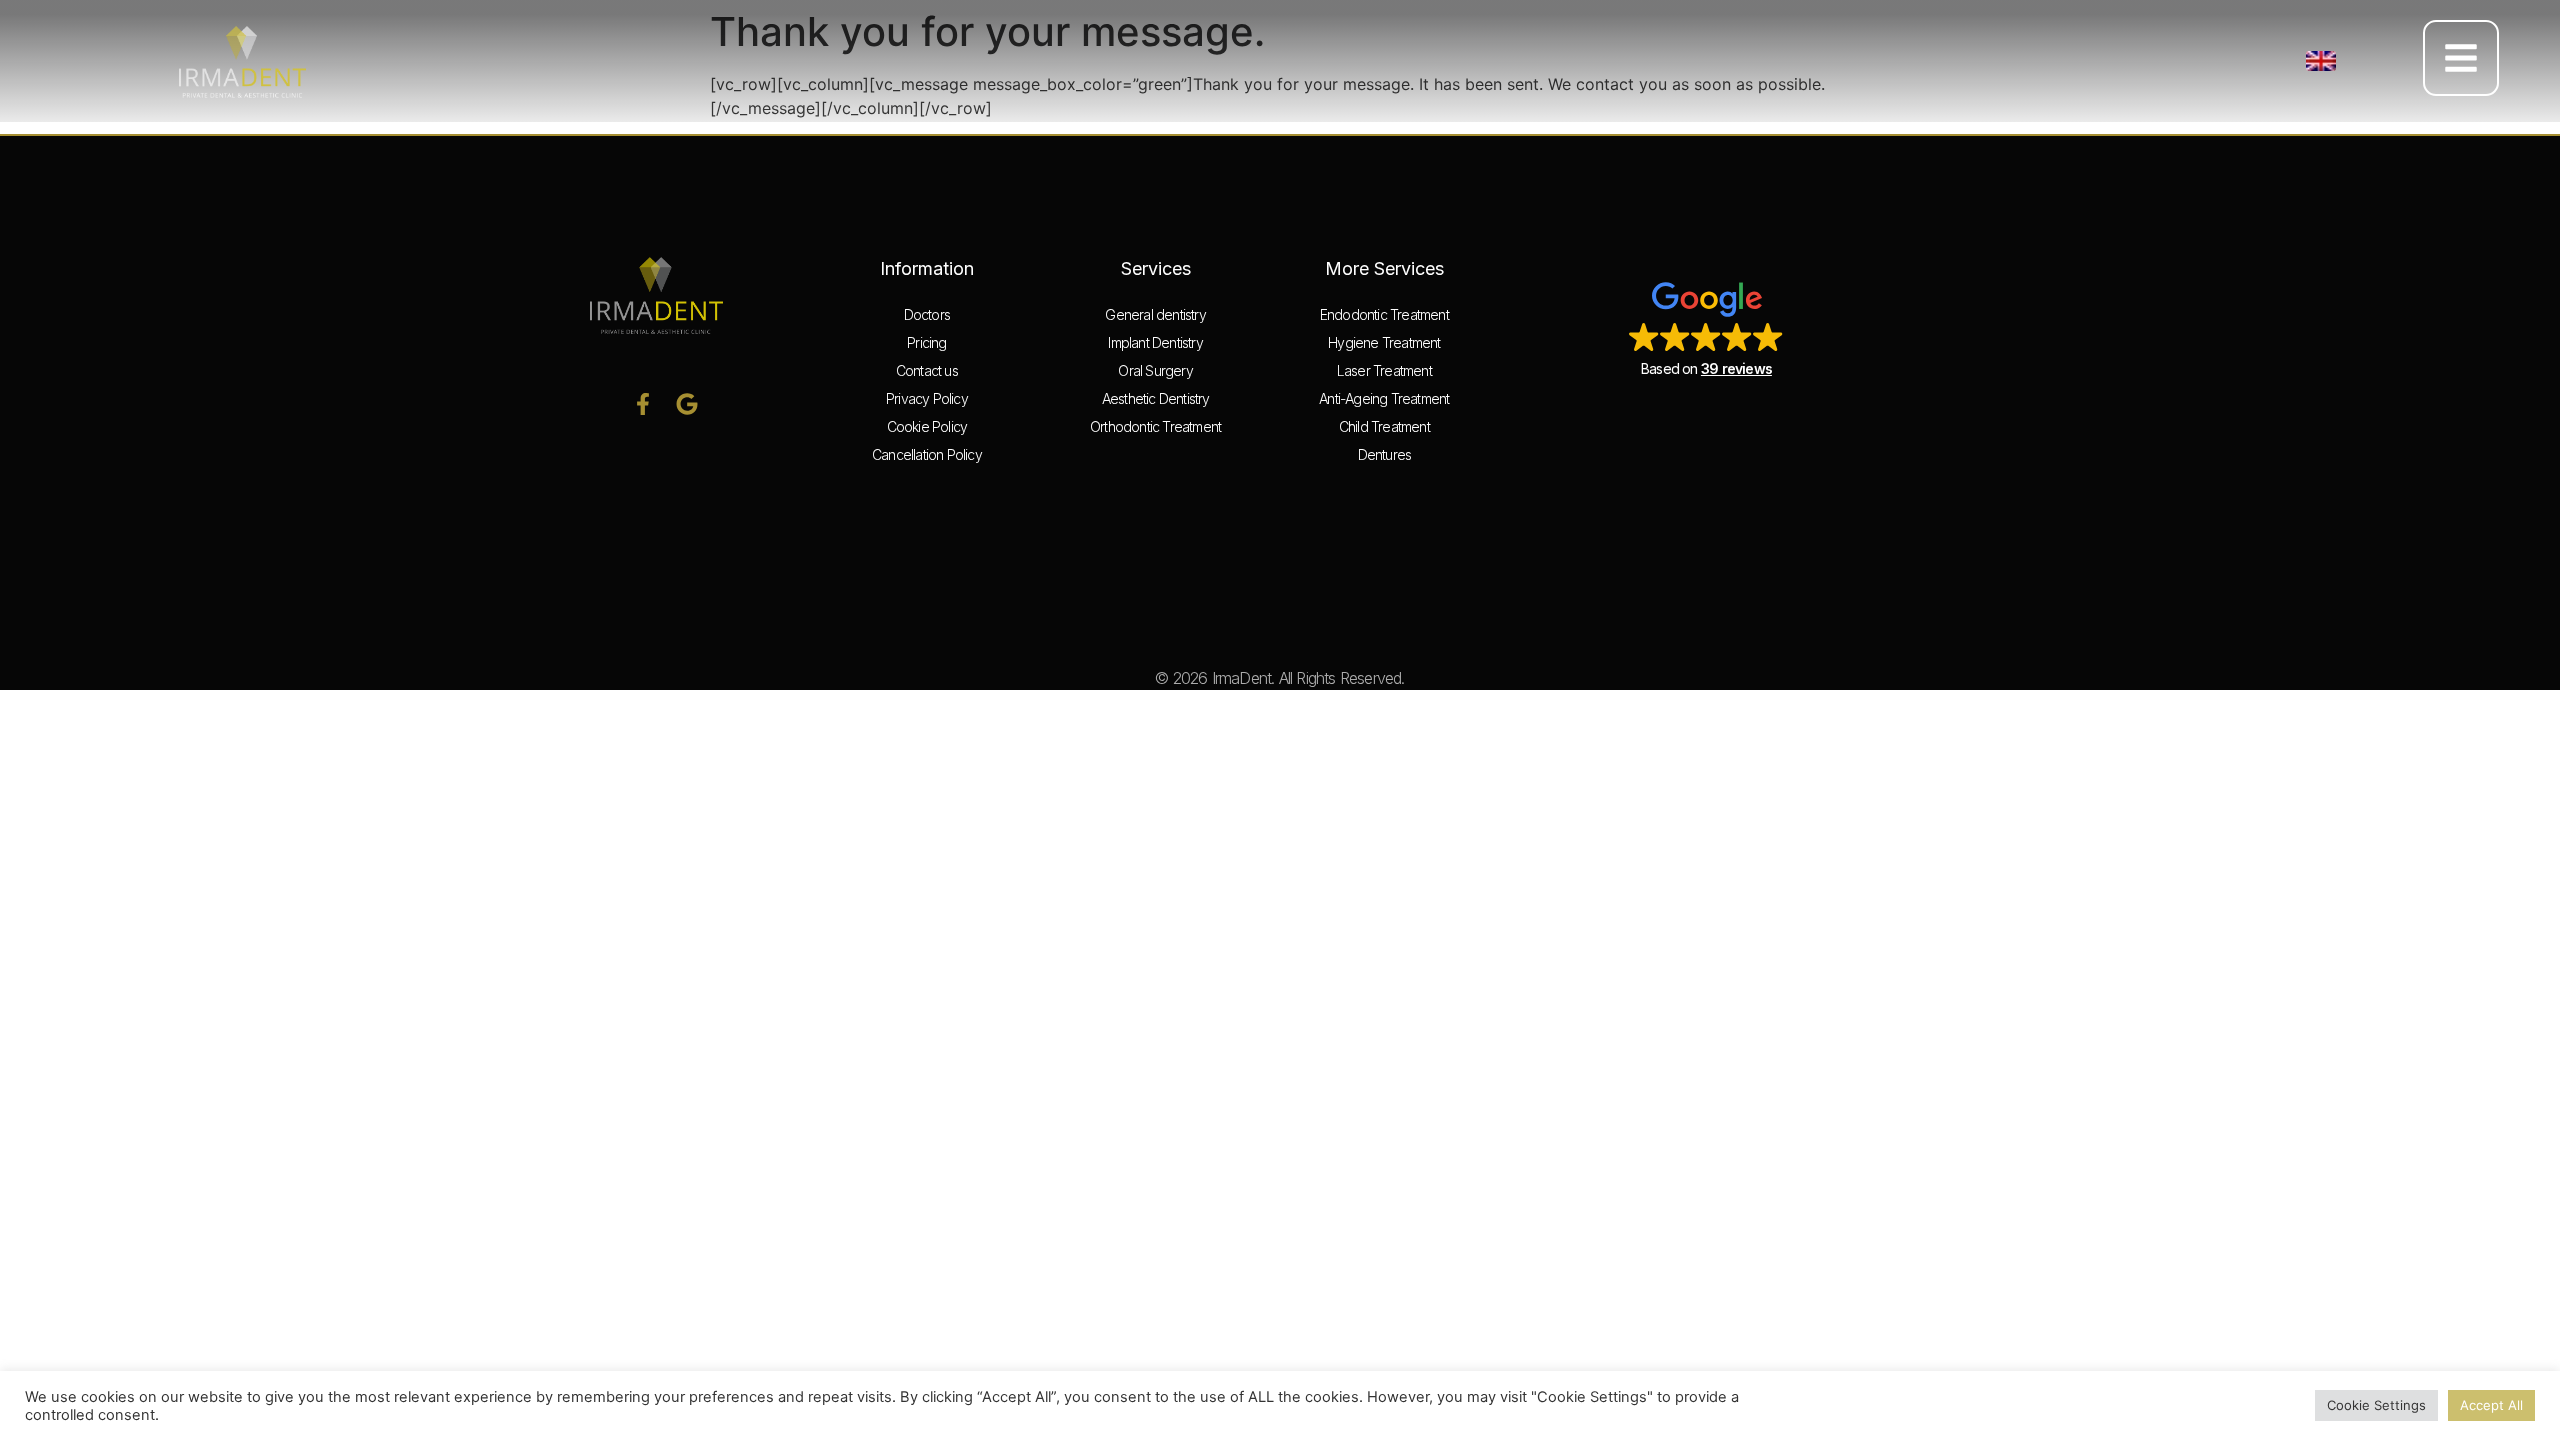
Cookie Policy (927, 426)
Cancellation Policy (927, 454)
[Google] (687, 404)
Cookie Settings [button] (2376, 1405)
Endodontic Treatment (1384, 314)
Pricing (926, 342)
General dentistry (1155, 314)
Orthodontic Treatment (1155, 426)
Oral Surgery (1155, 370)
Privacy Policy (927, 398)
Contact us (927, 370)
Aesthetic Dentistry (1156, 398)
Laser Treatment (1384, 370)
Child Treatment (1384, 426)
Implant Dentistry (1155, 342)
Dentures (1385, 454)
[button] (2321, 61)
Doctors (927, 314)
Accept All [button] (2491, 1405)
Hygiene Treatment (1384, 342)
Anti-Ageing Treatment (1384, 398)
